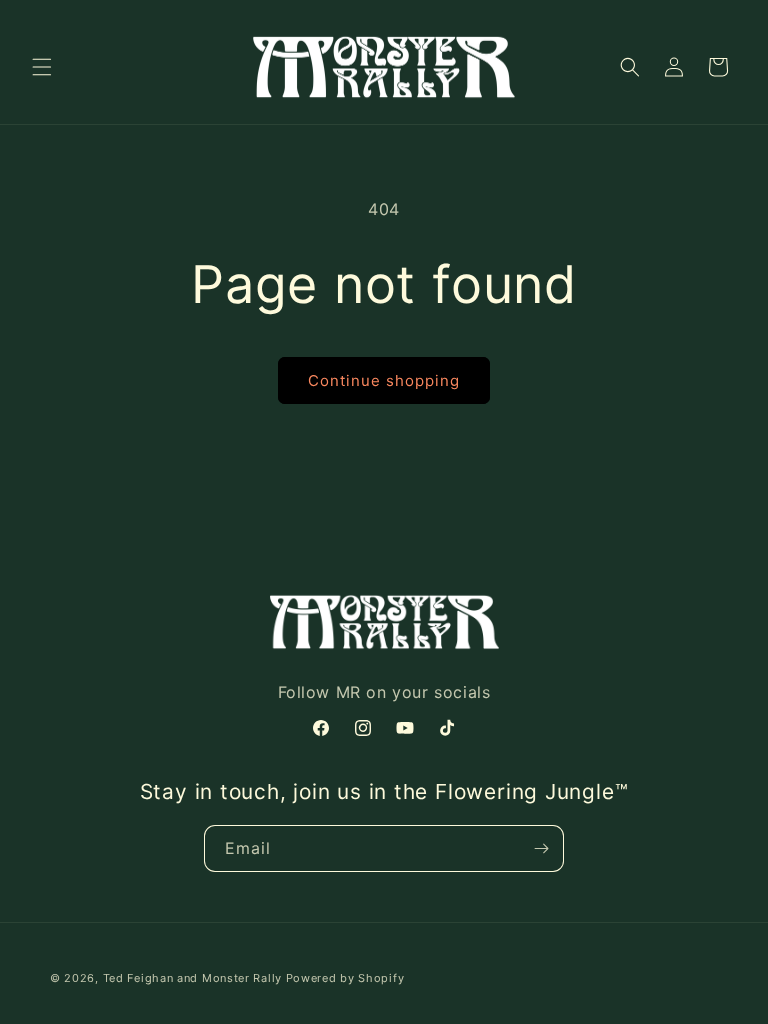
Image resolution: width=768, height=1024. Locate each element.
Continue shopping (384, 380)
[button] (42, 67)
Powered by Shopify (345, 978)
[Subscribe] (541, 848)
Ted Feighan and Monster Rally (192, 978)
